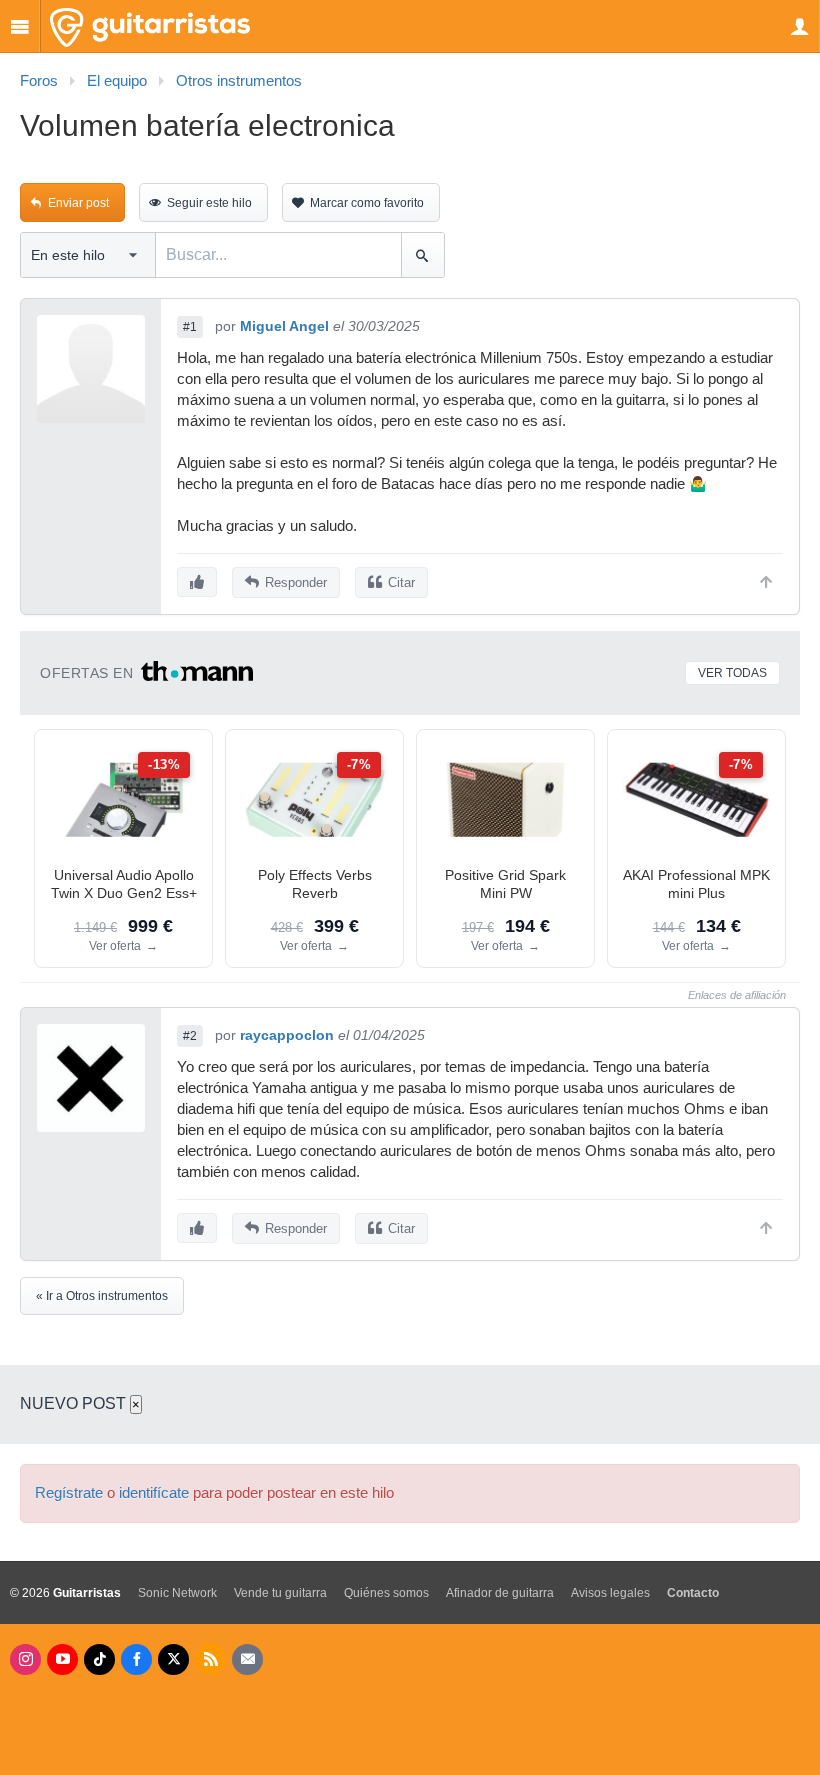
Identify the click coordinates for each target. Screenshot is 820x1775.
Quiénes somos (386, 1593)
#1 (190, 327)
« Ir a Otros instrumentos (102, 1296)
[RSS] (210, 1659)
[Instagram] (25, 1659)
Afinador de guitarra (500, 1593)
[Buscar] (422, 255)
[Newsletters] (247, 1659)
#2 (190, 1036)
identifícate (154, 1493)
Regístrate (69, 1493)
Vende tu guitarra (280, 1593)
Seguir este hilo (209, 203)
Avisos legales (610, 1593)
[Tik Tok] (99, 1659)
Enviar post (78, 203)
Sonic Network (177, 1593)
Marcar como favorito (367, 203)
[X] (173, 1659)
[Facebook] (136, 1659)
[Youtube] (62, 1659)
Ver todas (732, 673)
